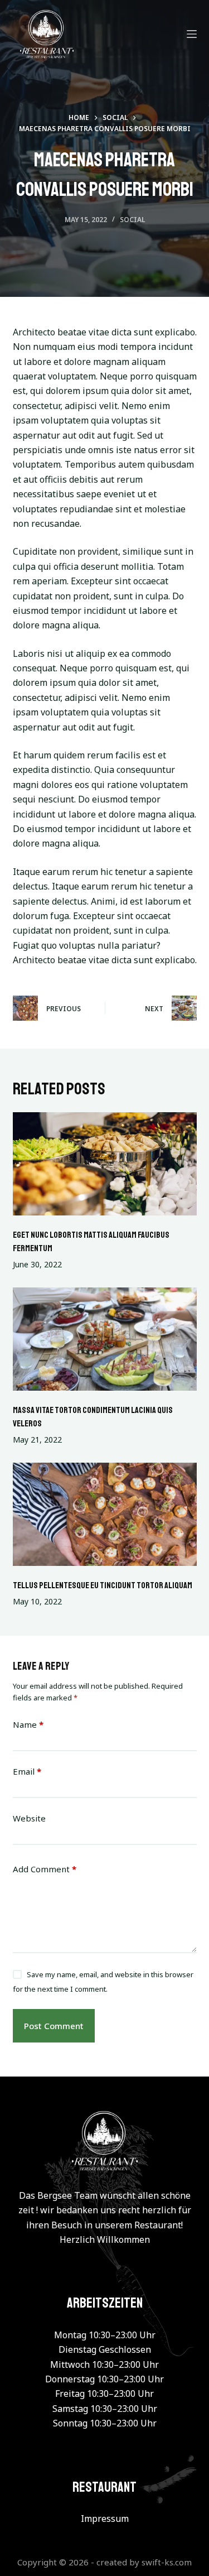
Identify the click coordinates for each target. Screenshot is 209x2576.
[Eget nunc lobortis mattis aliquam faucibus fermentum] (105, 1164)
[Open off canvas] (192, 34)
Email (27, 1771)
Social (132, 220)
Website (29, 1818)
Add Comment (45, 1869)
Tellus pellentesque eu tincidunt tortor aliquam (103, 1585)
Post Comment (54, 2026)
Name (28, 1724)
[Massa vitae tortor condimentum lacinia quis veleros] (105, 1339)
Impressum (105, 2519)
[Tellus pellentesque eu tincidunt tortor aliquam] (105, 1515)
